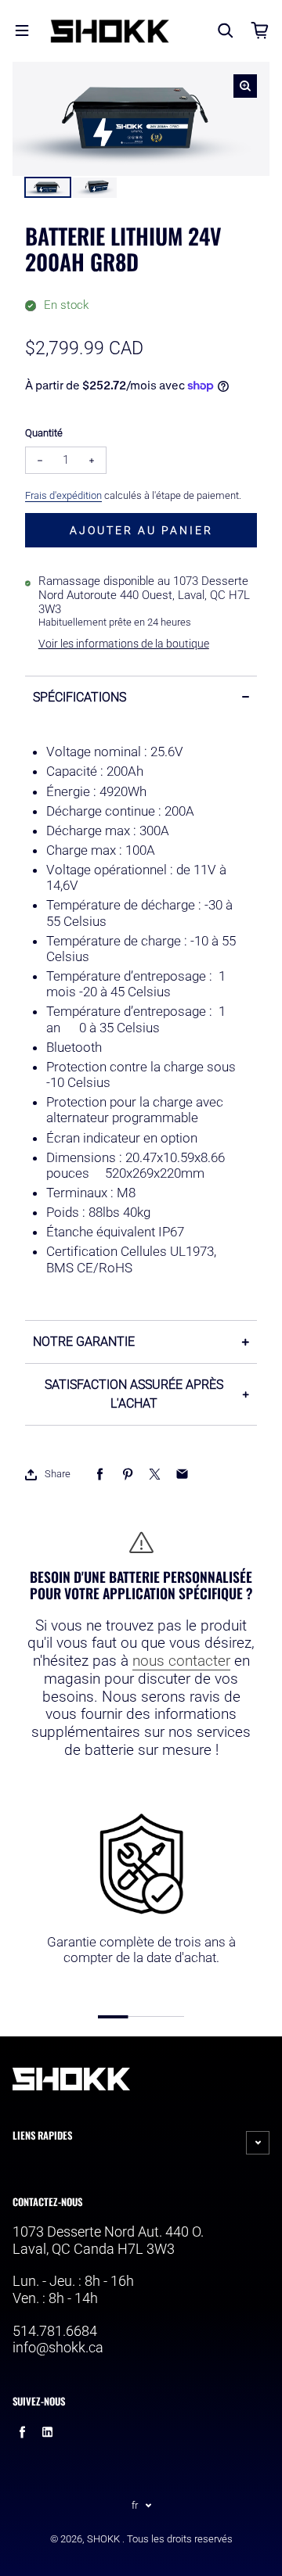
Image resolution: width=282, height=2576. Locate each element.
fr (135, 2505)
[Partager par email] (182, 1475)
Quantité (44, 433)
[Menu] (22, 30)
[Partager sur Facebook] (100, 1475)
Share (58, 1474)
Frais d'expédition (63, 495)
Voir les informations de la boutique (124, 644)
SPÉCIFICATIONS (80, 697)
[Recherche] (226, 30)
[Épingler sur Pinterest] (127, 1475)
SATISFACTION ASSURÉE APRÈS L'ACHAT (134, 1394)
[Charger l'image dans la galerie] (48, 188)
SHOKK (103, 2539)
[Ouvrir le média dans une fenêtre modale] (245, 86)
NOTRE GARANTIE (84, 1342)
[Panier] (260, 30)
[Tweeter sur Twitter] (155, 1475)
